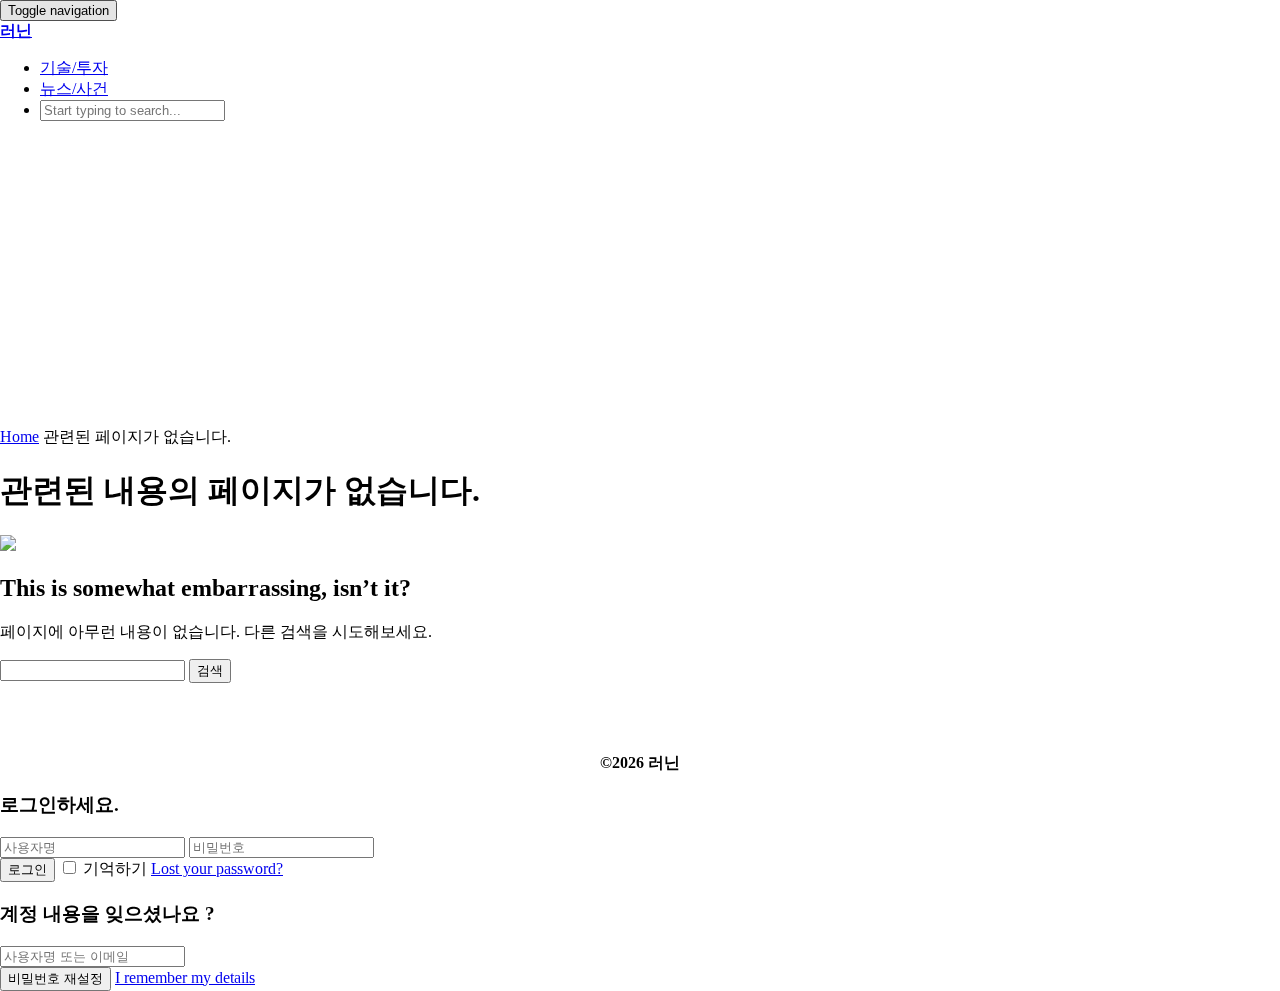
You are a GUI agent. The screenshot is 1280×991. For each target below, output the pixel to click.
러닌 (16, 30)
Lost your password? (217, 868)
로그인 (27, 869)
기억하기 (115, 868)
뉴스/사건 (74, 88)
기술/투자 (74, 67)
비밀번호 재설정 (55, 978)
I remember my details (185, 977)
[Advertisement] (640, 277)
